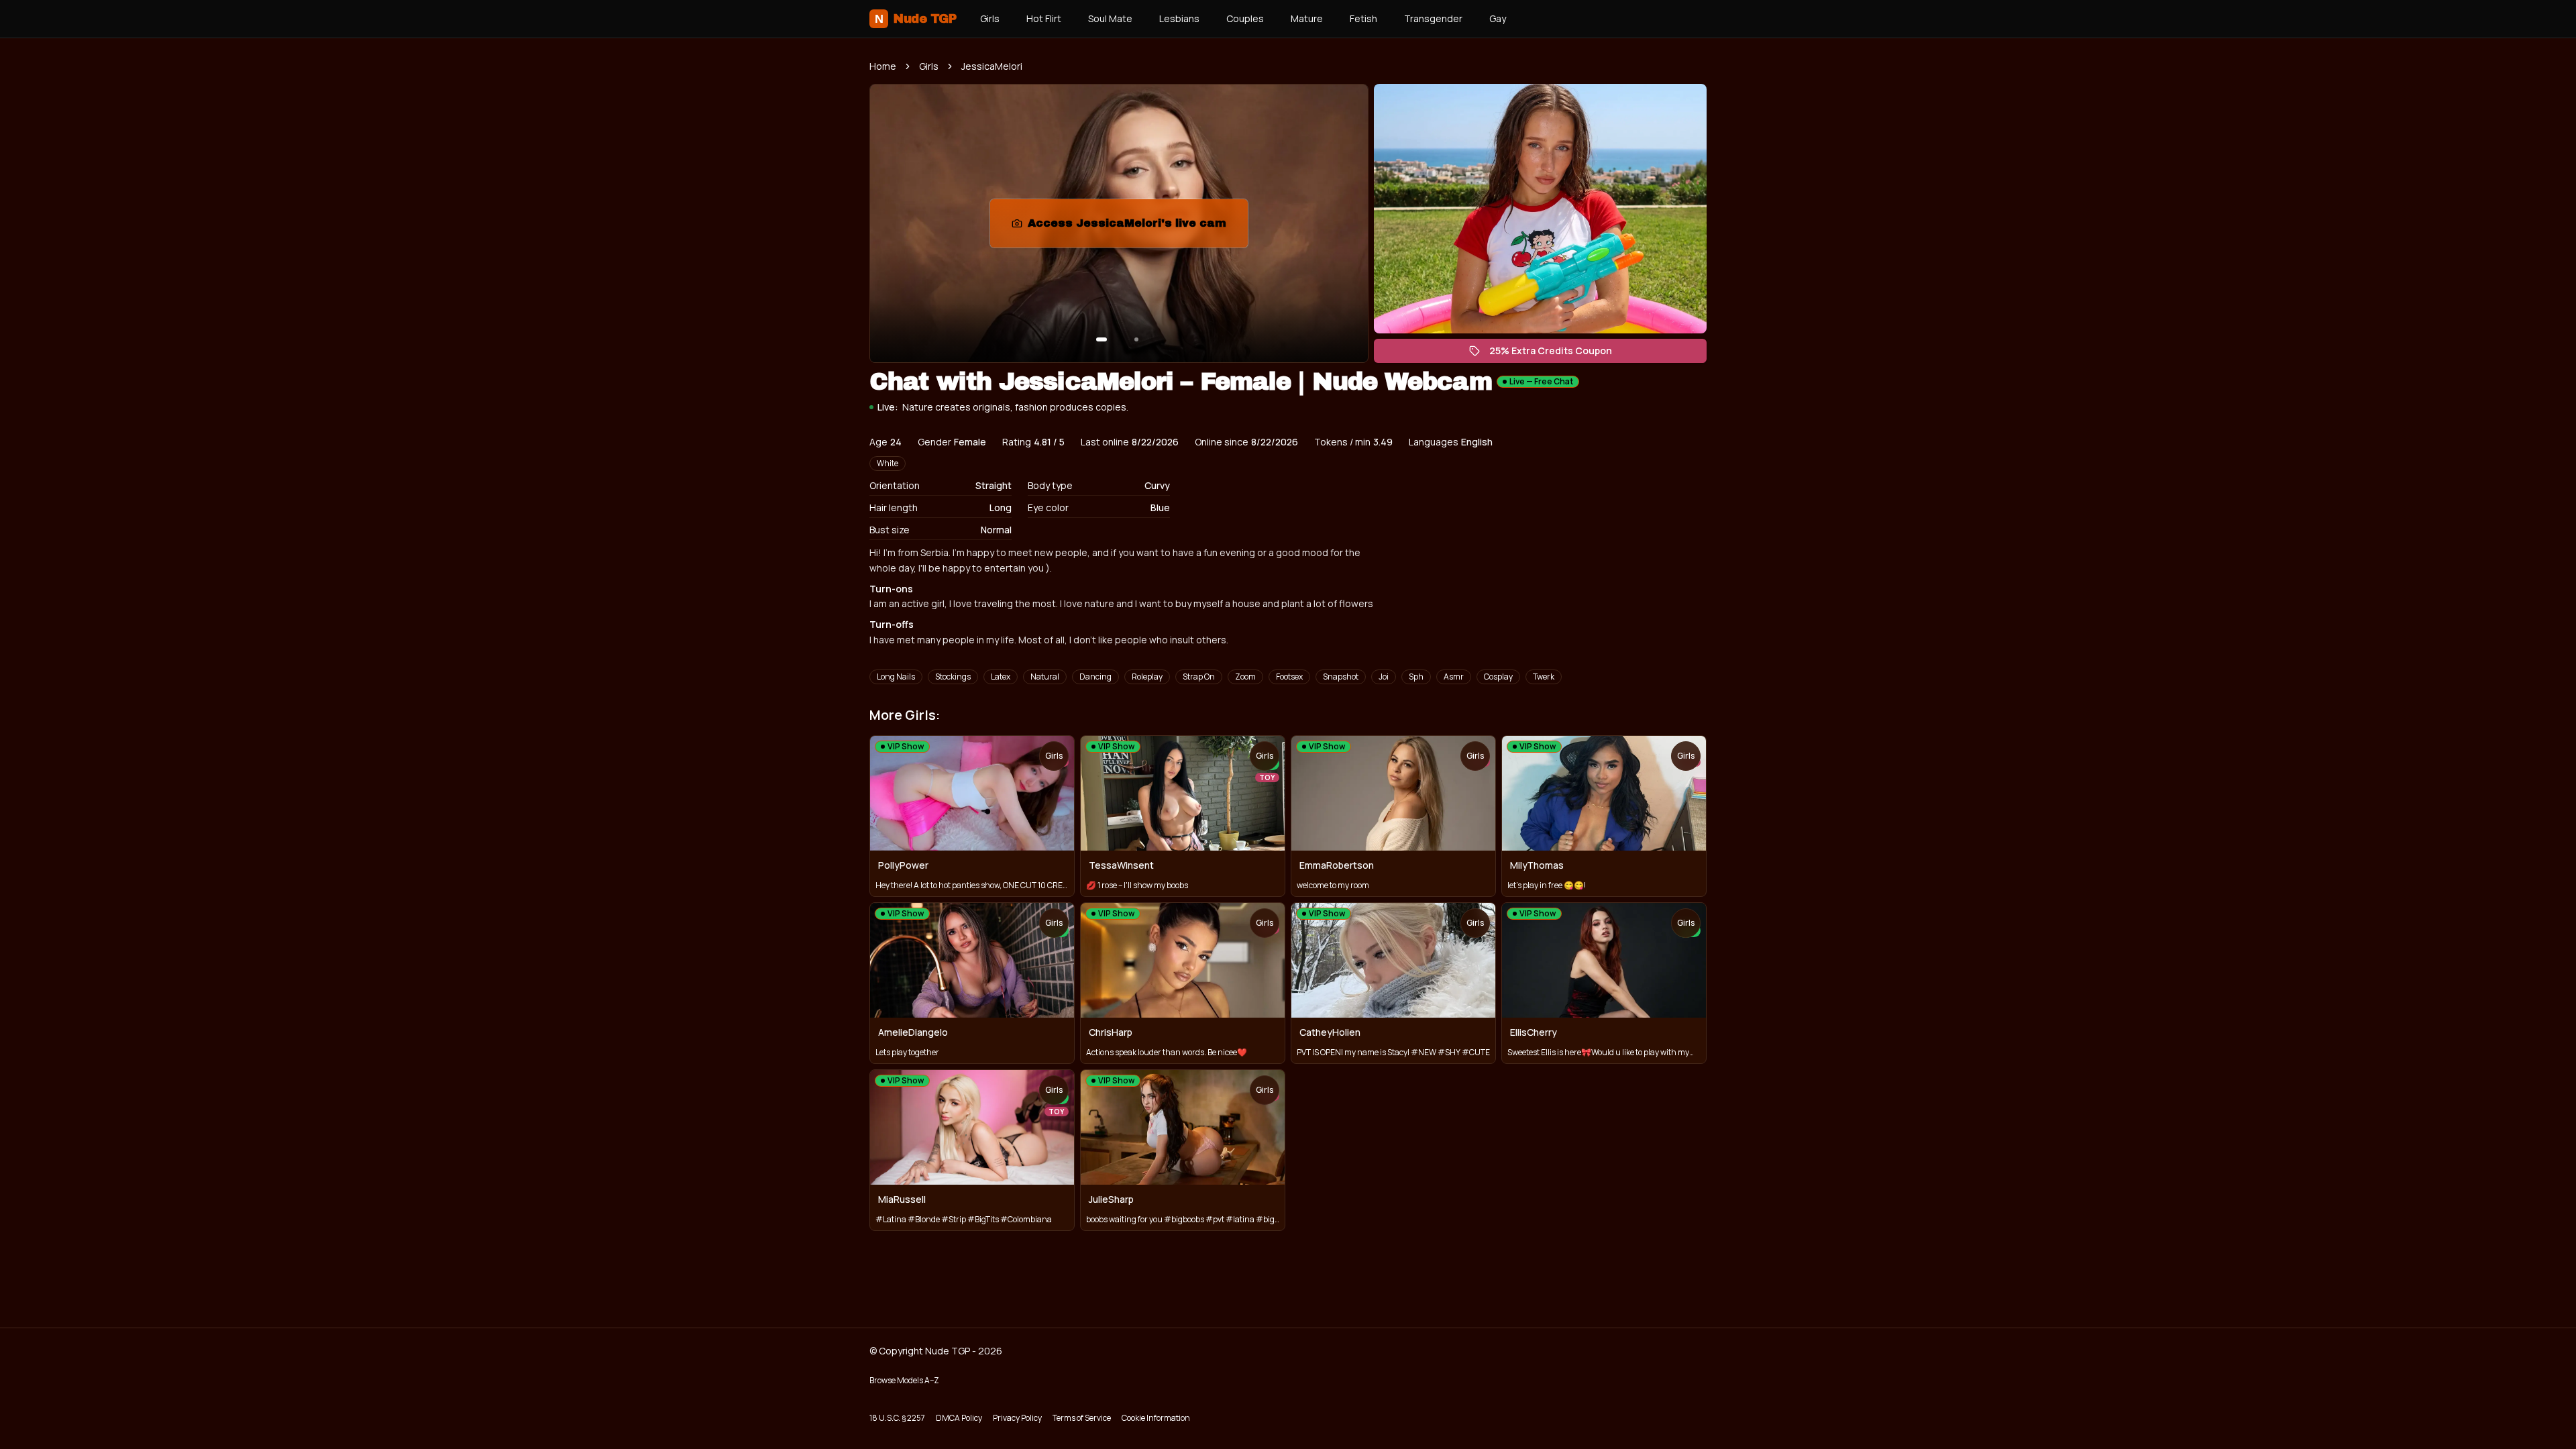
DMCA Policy (959, 1418)
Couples (1245, 18)
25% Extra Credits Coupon (1557, 354)
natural (1045, 677)
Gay (1498, 18)
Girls (990, 18)
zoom (1245, 677)
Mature (1307, 18)
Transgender (1433, 18)
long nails (896, 677)
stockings (953, 677)
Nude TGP (915, 19)
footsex (1289, 677)
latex (1001, 677)
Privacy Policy (1017, 1418)
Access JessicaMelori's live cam (1130, 227)
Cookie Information (1156, 1418)
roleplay (1147, 677)
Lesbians (1179, 18)
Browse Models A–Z (904, 1380)
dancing (1095, 677)
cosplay (1498, 677)
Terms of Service (1082, 1418)
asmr (1454, 677)
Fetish (1363, 18)
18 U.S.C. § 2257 (897, 1418)
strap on (1199, 677)
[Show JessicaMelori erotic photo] (1102, 339)
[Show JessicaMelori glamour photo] (1136, 339)
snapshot (1341, 677)
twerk (1544, 677)
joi (1384, 677)
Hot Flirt (1044, 18)
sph (1416, 677)
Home (883, 66)
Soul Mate (1110, 18)
